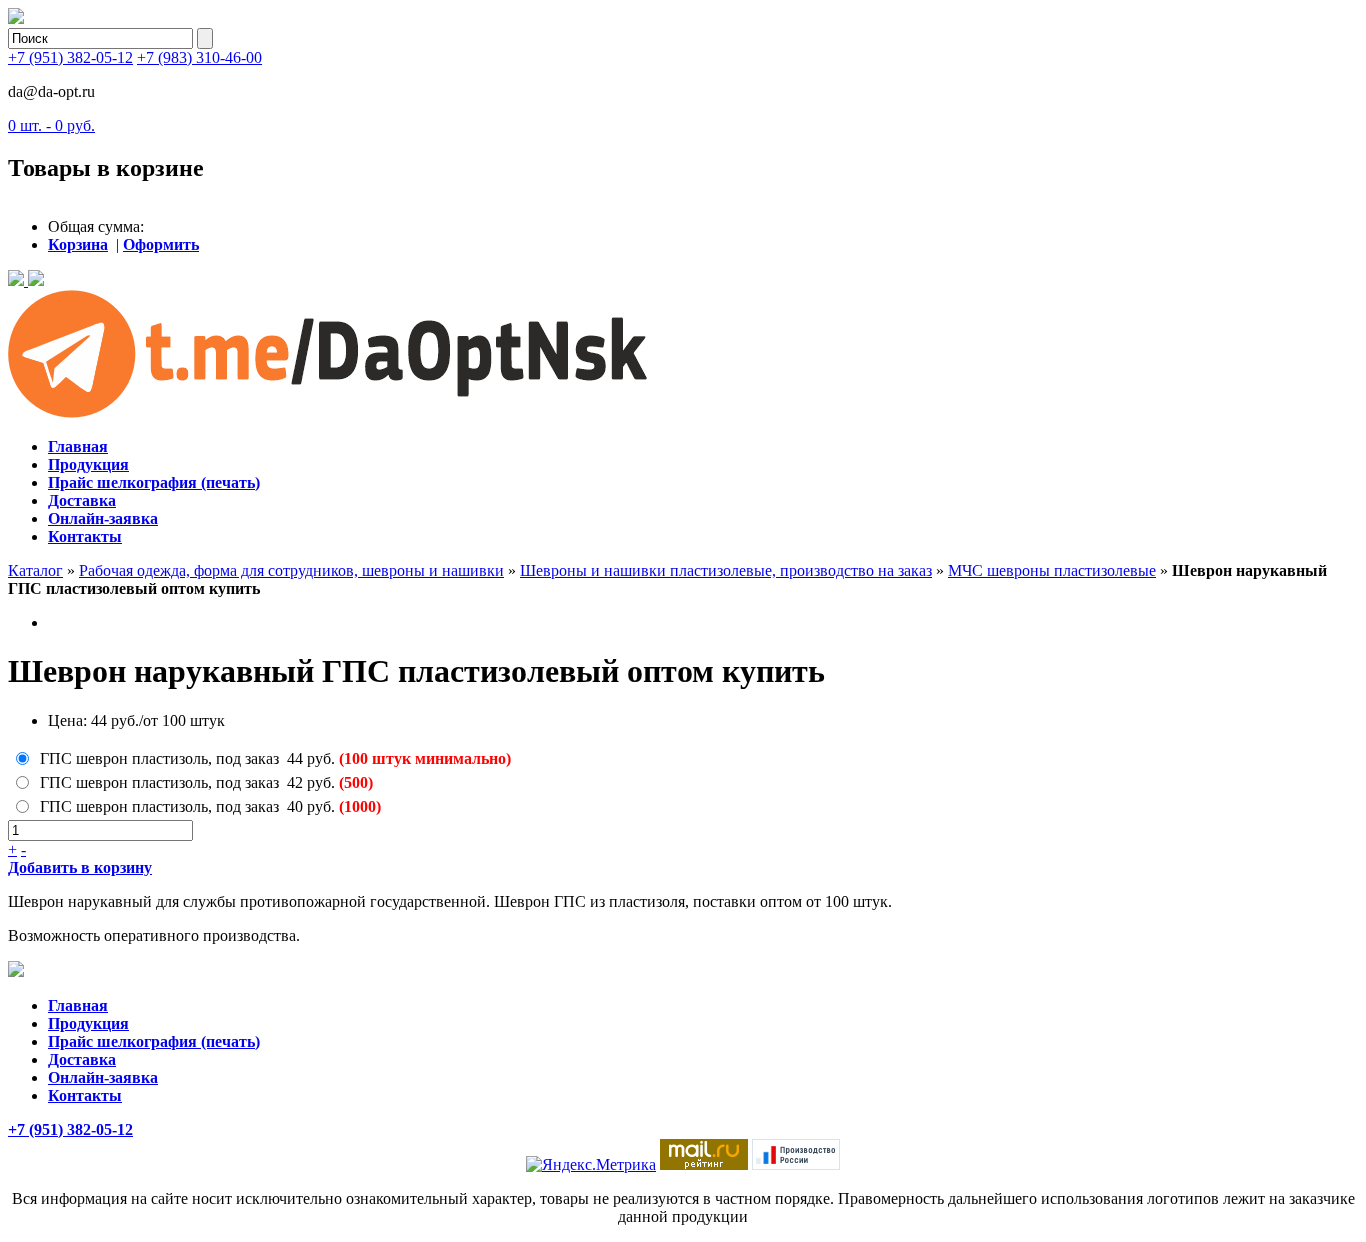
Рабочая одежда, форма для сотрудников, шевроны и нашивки (291, 570)
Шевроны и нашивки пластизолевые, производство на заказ (726, 570)
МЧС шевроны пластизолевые (1052, 570)
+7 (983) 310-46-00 (199, 57)
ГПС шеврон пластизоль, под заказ (159, 758)
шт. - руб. (51, 125)
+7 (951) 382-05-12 (70, 57)
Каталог (35, 570)
